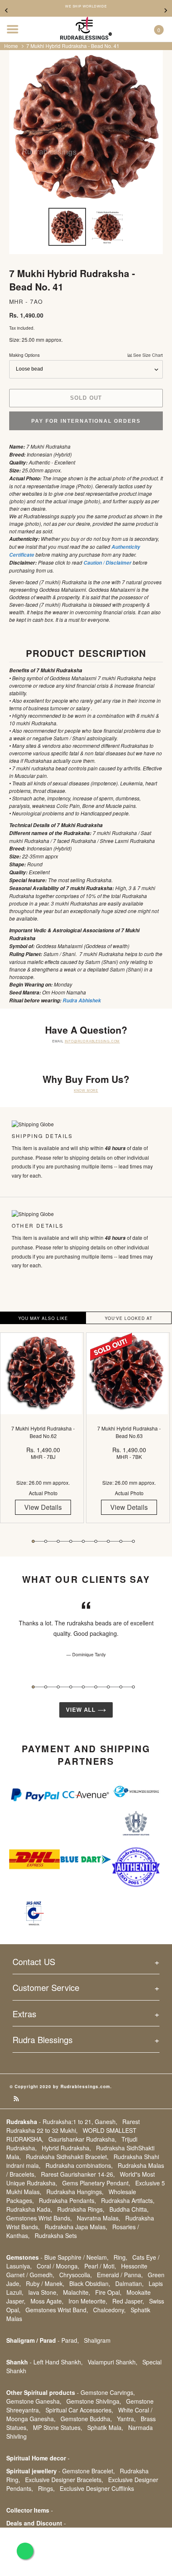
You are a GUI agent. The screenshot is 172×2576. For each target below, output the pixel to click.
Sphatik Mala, (105, 2427)
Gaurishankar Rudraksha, (82, 2139)
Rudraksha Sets (56, 2235)
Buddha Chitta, (129, 2209)
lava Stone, (43, 2292)
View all (82, 1710)
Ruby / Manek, (45, 2283)
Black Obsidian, (90, 2283)
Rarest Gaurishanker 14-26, (78, 2174)
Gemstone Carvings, (108, 2392)
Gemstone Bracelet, (89, 2471)
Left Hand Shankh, (58, 2362)
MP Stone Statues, (58, 2427)
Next (166, 10)
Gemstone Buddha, (86, 2419)
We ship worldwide (86, 6)
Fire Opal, (108, 2292)
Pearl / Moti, (100, 2266)
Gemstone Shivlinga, (94, 2401)
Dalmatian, (129, 2283)
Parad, (70, 2340)
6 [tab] (96, 1541)
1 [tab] (33, 1541)
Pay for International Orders (86, 421)
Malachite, (77, 2292)
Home (11, 46)
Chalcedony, (109, 2310)
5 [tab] (83, 1541)
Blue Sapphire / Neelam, (76, 2257)
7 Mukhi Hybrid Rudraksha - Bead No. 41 (73, 46)
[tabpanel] (43, 1434)
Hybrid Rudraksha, (66, 2148)
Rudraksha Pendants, (67, 2200)
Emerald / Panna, (120, 2275)
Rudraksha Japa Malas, (76, 2227)
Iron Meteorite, (88, 2301)
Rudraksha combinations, (79, 2165)
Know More (86, 1090)
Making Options (86, 355)
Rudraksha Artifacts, (128, 2200)
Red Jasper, (128, 2301)
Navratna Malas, (99, 2218)
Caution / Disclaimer (107, 563)
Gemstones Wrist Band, (57, 2310)
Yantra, (126, 2419)
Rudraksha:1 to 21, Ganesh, (80, 2122)
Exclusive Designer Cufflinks (97, 2488)
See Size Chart (147, 355)
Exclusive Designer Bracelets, (64, 2480)
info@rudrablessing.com (92, 1041)
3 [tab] (58, 1541)
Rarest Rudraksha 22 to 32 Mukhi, (73, 2126)
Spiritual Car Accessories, (79, 2410)
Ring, (120, 2257)
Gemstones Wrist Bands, (39, 2218)
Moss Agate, (47, 2301)
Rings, (46, 2488)
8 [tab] (121, 1541)
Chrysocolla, (76, 2275)
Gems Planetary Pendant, (96, 2183)
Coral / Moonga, (58, 2266)
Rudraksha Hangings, (75, 2192)
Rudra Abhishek (81, 1000)
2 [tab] (46, 1541)
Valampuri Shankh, (113, 2362)
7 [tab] (108, 1541)
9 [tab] (133, 1541)
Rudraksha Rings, (81, 2209)
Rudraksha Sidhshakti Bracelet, (67, 2157)
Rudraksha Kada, (29, 2209)
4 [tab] (71, 1541)
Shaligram (97, 2340)
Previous (6, 10)
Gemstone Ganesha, (34, 2401)
